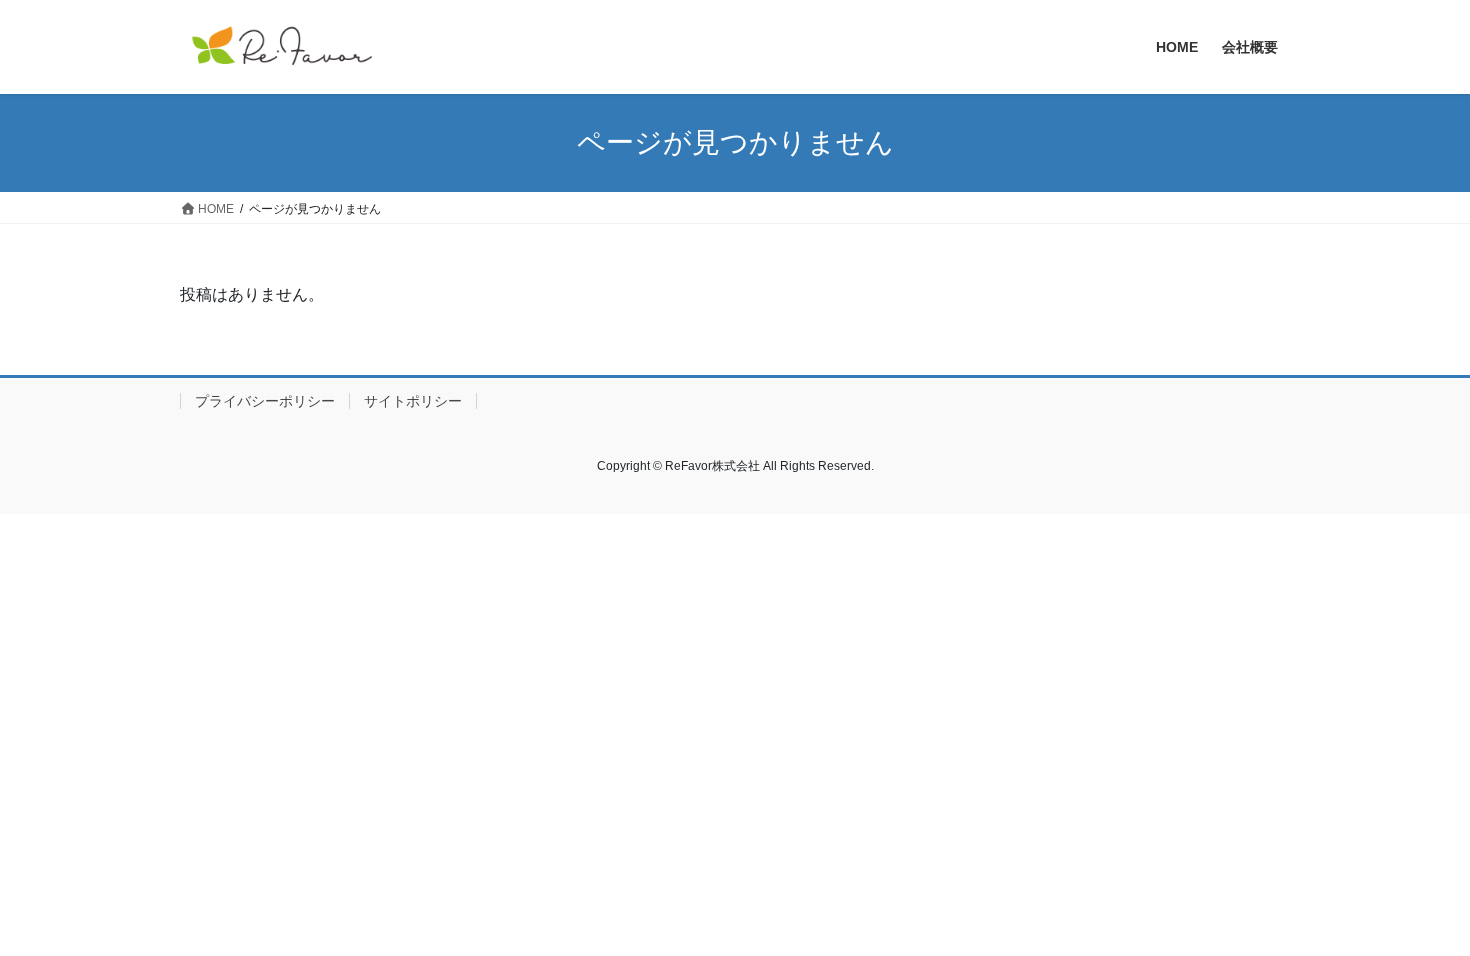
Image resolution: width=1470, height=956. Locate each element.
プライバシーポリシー (265, 401)
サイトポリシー (413, 401)
